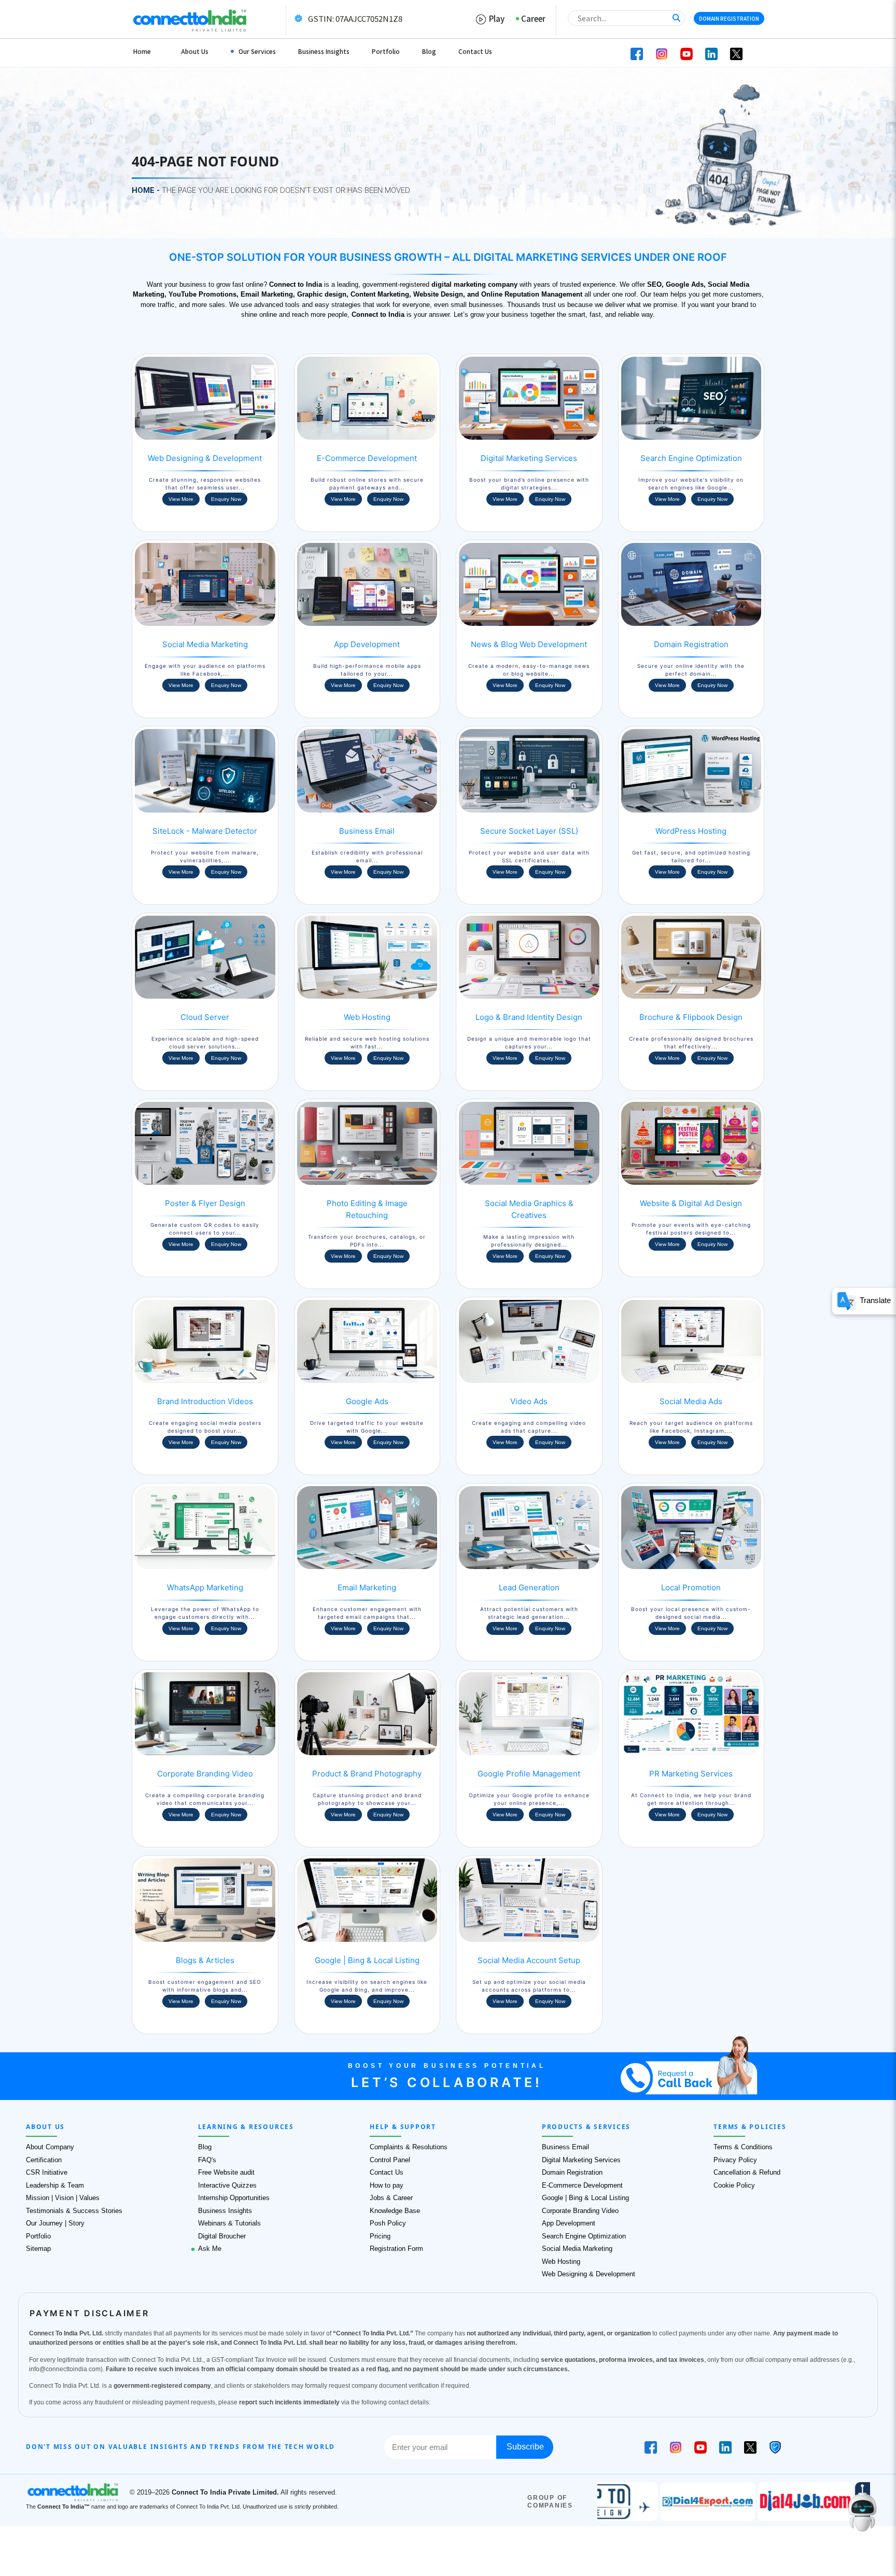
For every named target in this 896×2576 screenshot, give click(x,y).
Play (495, 18)
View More (181, 499)
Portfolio (386, 51)
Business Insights (324, 51)
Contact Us (475, 51)
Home (142, 51)
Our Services (257, 51)
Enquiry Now (226, 499)
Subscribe (525, 2447)
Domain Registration (729, 18)
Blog (429, 51)
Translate (873, 1300)
